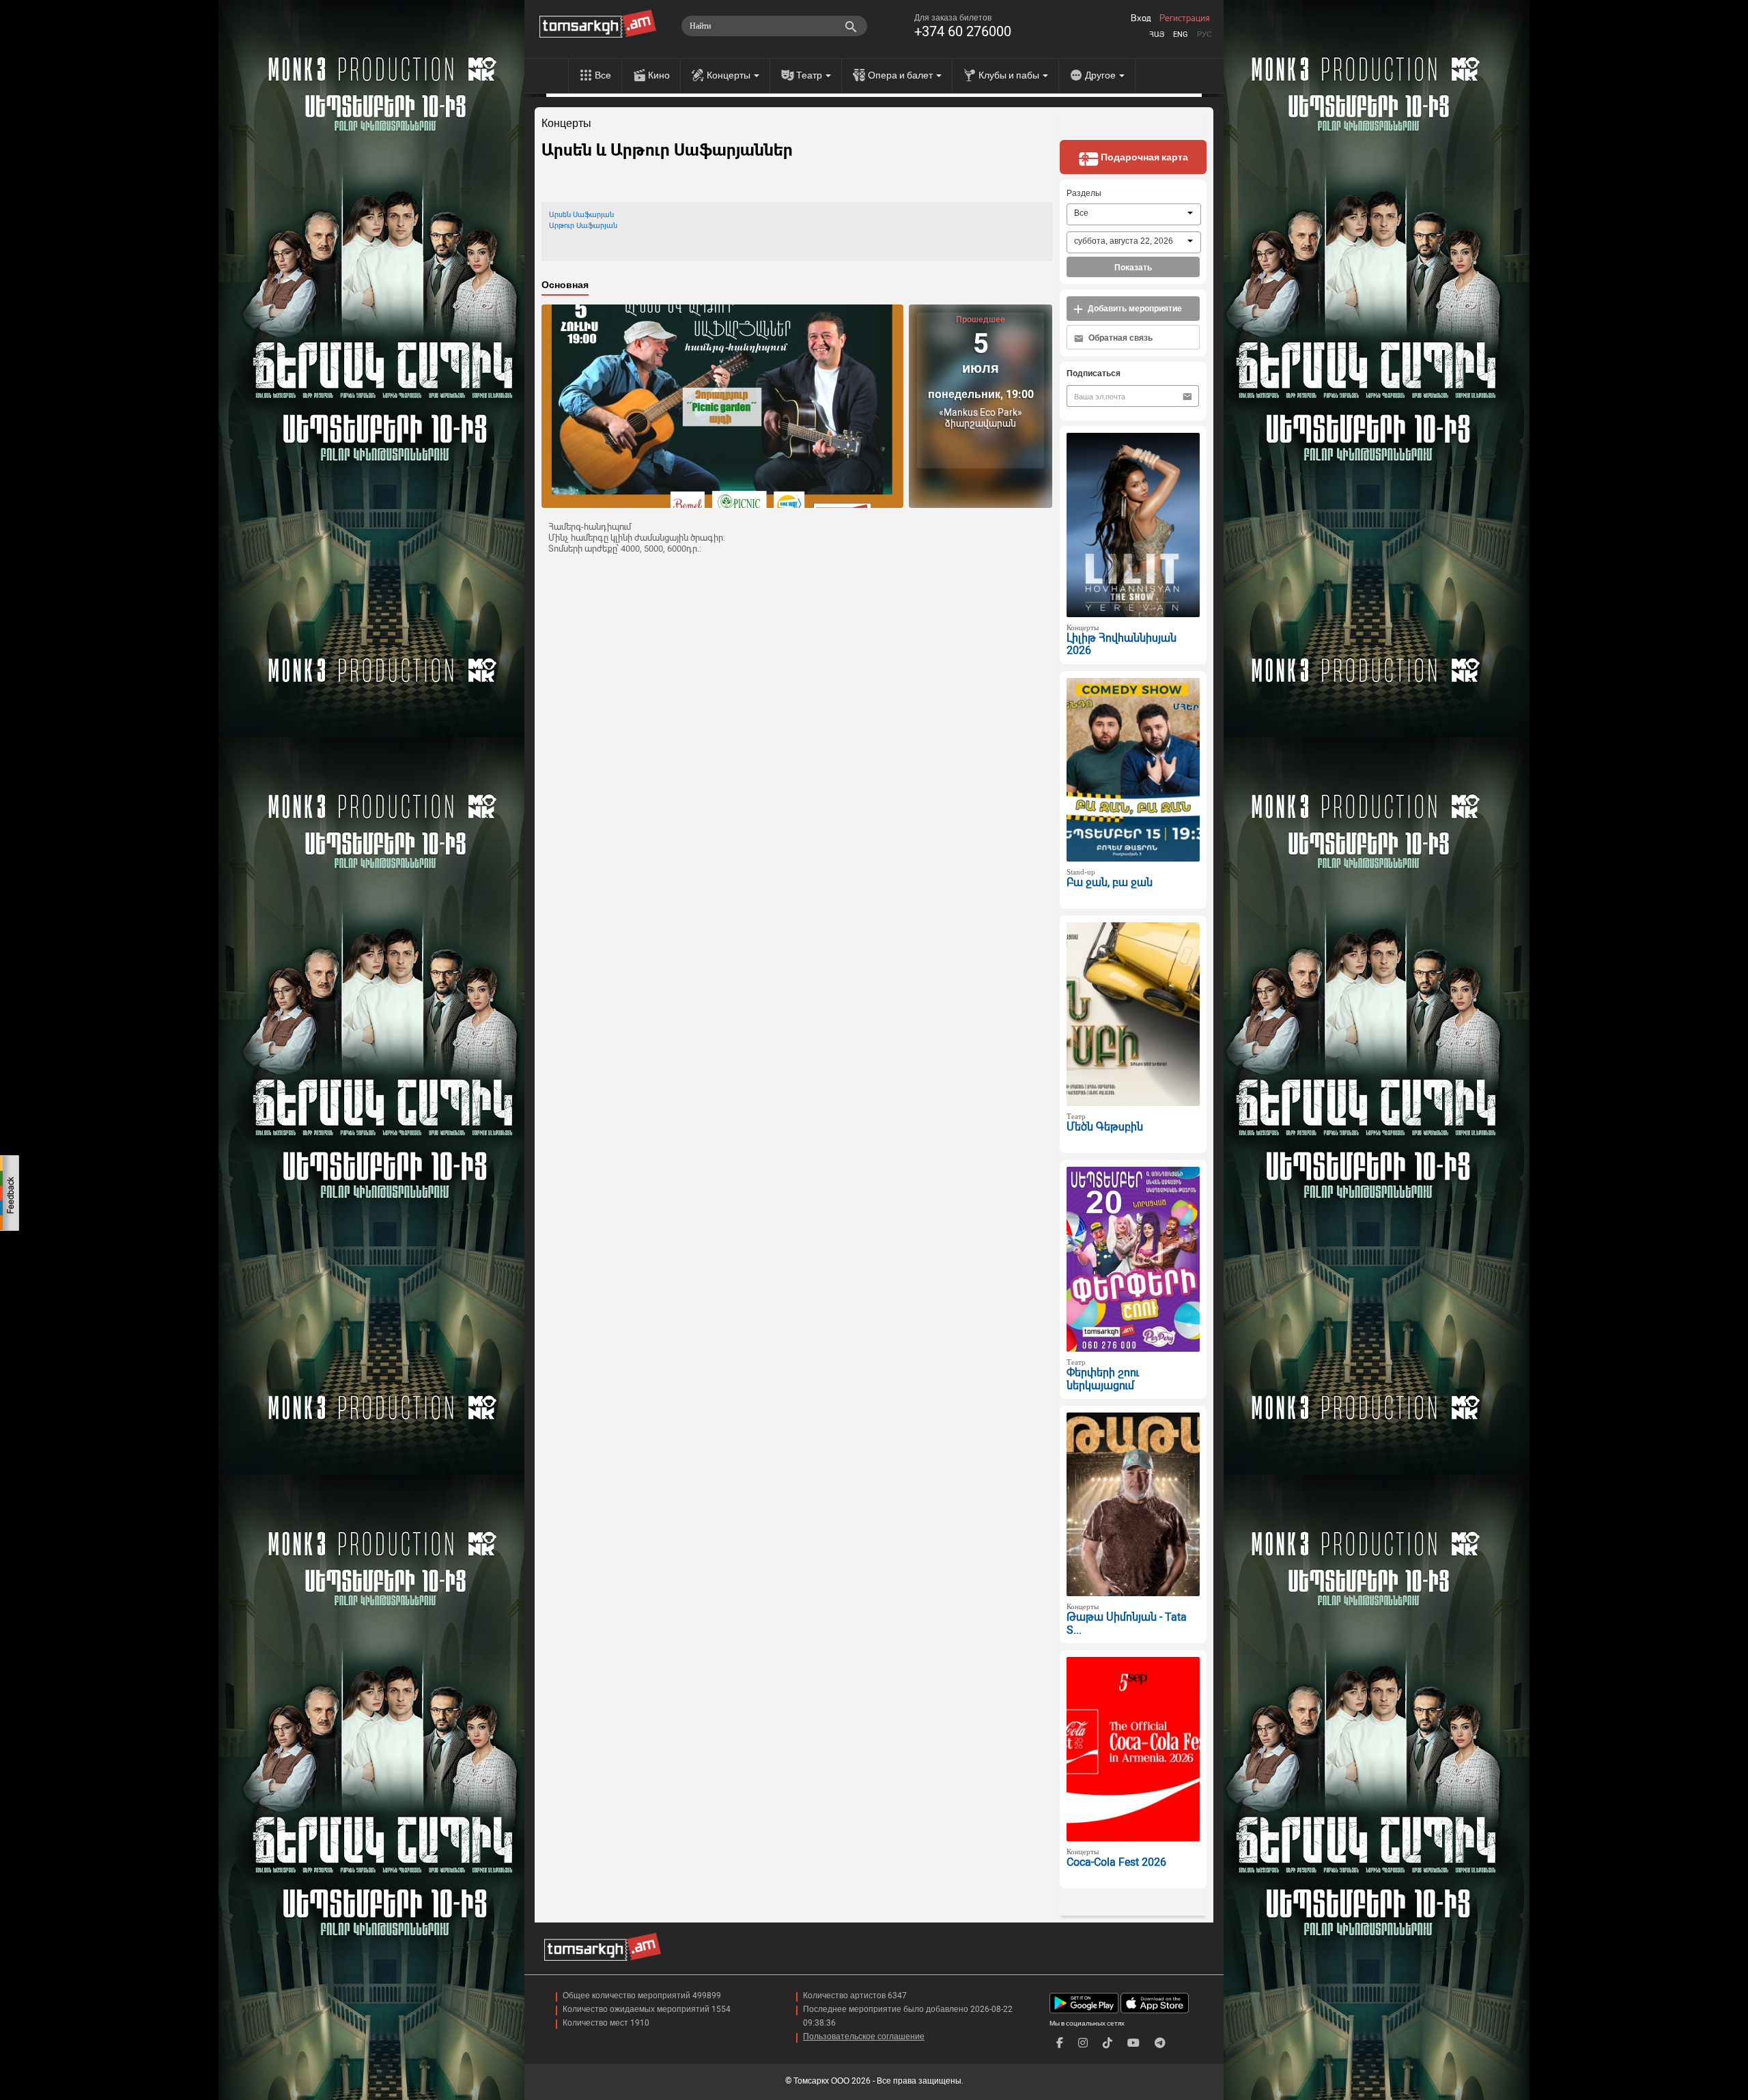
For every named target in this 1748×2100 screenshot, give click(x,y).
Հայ (1157, 34)
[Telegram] (1160, 2043)
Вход (1141, 18)
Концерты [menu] (730, 75)
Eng (1181, 34)
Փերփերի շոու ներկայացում (1103, 1379)
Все (603, 75)
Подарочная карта (1143, 157)
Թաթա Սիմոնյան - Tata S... (1127, 1623)
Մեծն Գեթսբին (1105, 1127)
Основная (565, 285)
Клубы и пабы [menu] (1010, 75)
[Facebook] (1060, 2043)
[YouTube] (1133, 2043)
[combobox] (1134, 214)
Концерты (566, 124)
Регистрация (1185, 18)
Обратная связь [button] (1119, 338)
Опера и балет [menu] (901, 75)
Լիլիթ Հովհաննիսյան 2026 (1122, 644)
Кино (659, 75)
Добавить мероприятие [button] (1134, 309)
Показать (1133, 268)
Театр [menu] (810, 75)
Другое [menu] (1101, 75)
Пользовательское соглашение (864, 2037)
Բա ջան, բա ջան (1110, 882)
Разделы (1084, 193)
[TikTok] (1108, 2043)
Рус (1204, 34)
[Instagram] (1083, 2043)
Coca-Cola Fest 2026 (1116, 1862)
